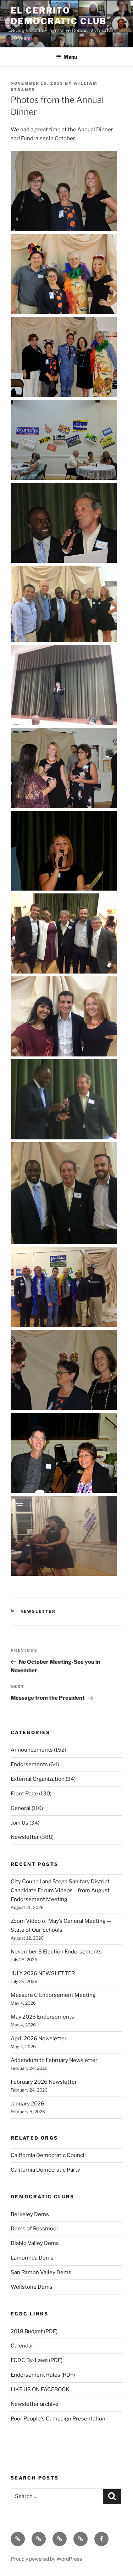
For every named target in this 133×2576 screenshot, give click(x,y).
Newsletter (38, 1611)
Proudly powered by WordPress (46, 2559)
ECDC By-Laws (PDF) (37, 2360)
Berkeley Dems (30, 2214)
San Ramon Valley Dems (41, 2272)
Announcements (32, 1750)
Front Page (24, 1794)
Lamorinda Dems (32, 2258)
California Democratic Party (45, 2170)
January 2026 (27, 2104)
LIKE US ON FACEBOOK (40, 2389)
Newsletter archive (35, 2404)
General (21, 1808)
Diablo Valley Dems (35, 2243)
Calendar (22, 2346)
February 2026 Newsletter (44, 2082)
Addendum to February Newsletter (54, 2060)
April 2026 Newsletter (39, 2039)
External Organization (38, 1779)
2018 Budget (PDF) (34, 2331)
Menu (70, 57)
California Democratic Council (48, 2155)
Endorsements (29, 1764)
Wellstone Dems (32, 2287)
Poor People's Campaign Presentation (58, 2419)
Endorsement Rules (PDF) (43, 2375)
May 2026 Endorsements (42, 2017)
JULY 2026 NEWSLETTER (43, 1973)
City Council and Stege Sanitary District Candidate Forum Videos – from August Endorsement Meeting (60, 1890)
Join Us (20, 1823)
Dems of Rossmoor (35, 2229)
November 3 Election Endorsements (56, 1952)
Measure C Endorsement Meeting (53, 1995)
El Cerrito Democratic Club (59, 16)
